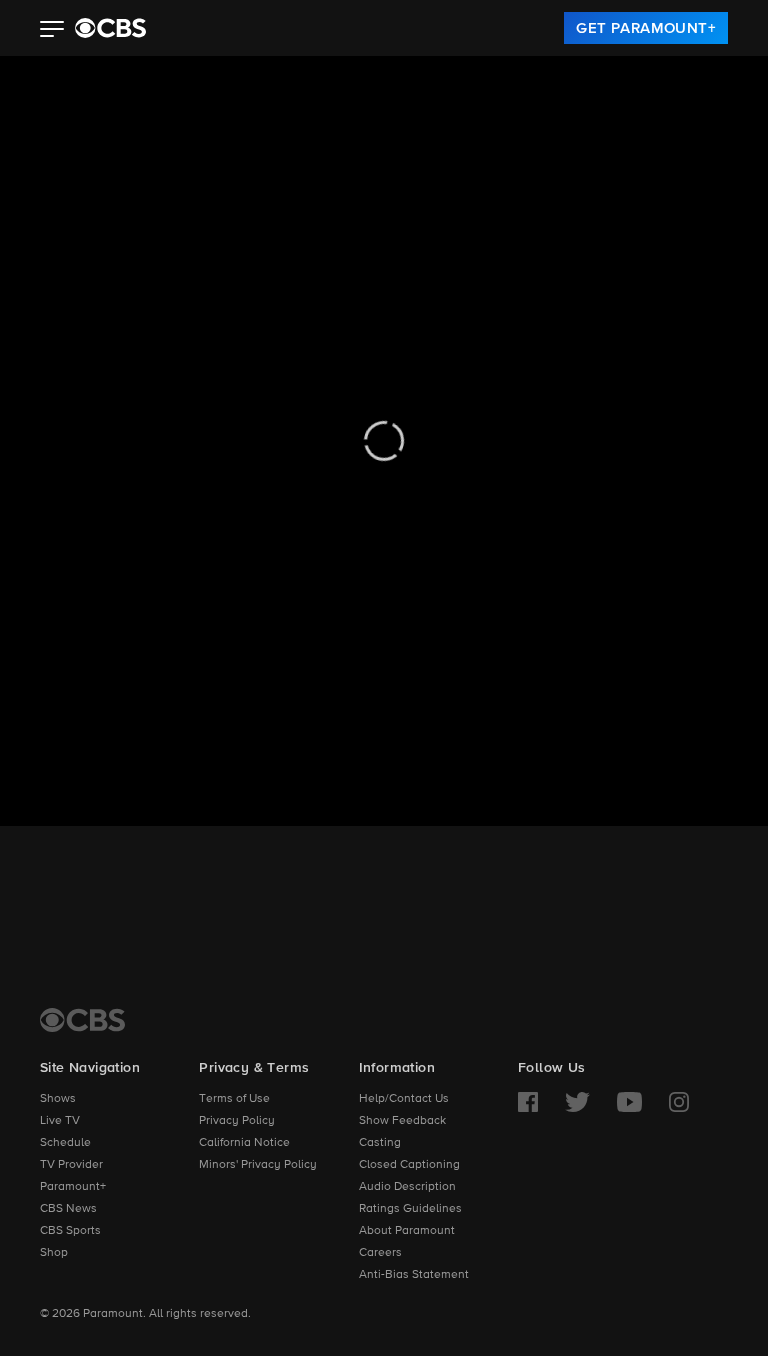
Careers (380, 1253)
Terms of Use (234, 1099)
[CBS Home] (82, 1020)
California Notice (244, 1143)
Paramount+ (73, 1187)
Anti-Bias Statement (414, 1275)
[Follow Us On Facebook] (528, 1102)
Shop (54, 1253)
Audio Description (407, 1187)
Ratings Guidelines (410, 1209)
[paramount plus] (110, 28)
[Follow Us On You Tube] (629, 1102)
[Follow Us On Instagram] (679, 1102)
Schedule (65, 1143)
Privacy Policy (237, 1121)
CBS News (68, 1209)
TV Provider (71, 1165)
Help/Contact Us (404, 1099)
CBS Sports (70, 1231)
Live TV (60, 1121)
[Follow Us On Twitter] (577, 1102)
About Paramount (407, 1231)
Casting (380, 1143)
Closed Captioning (409, 1165)
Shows (58, 1099)
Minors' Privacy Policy (258, 1165)
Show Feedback (402, 1121)
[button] (52, 31)
